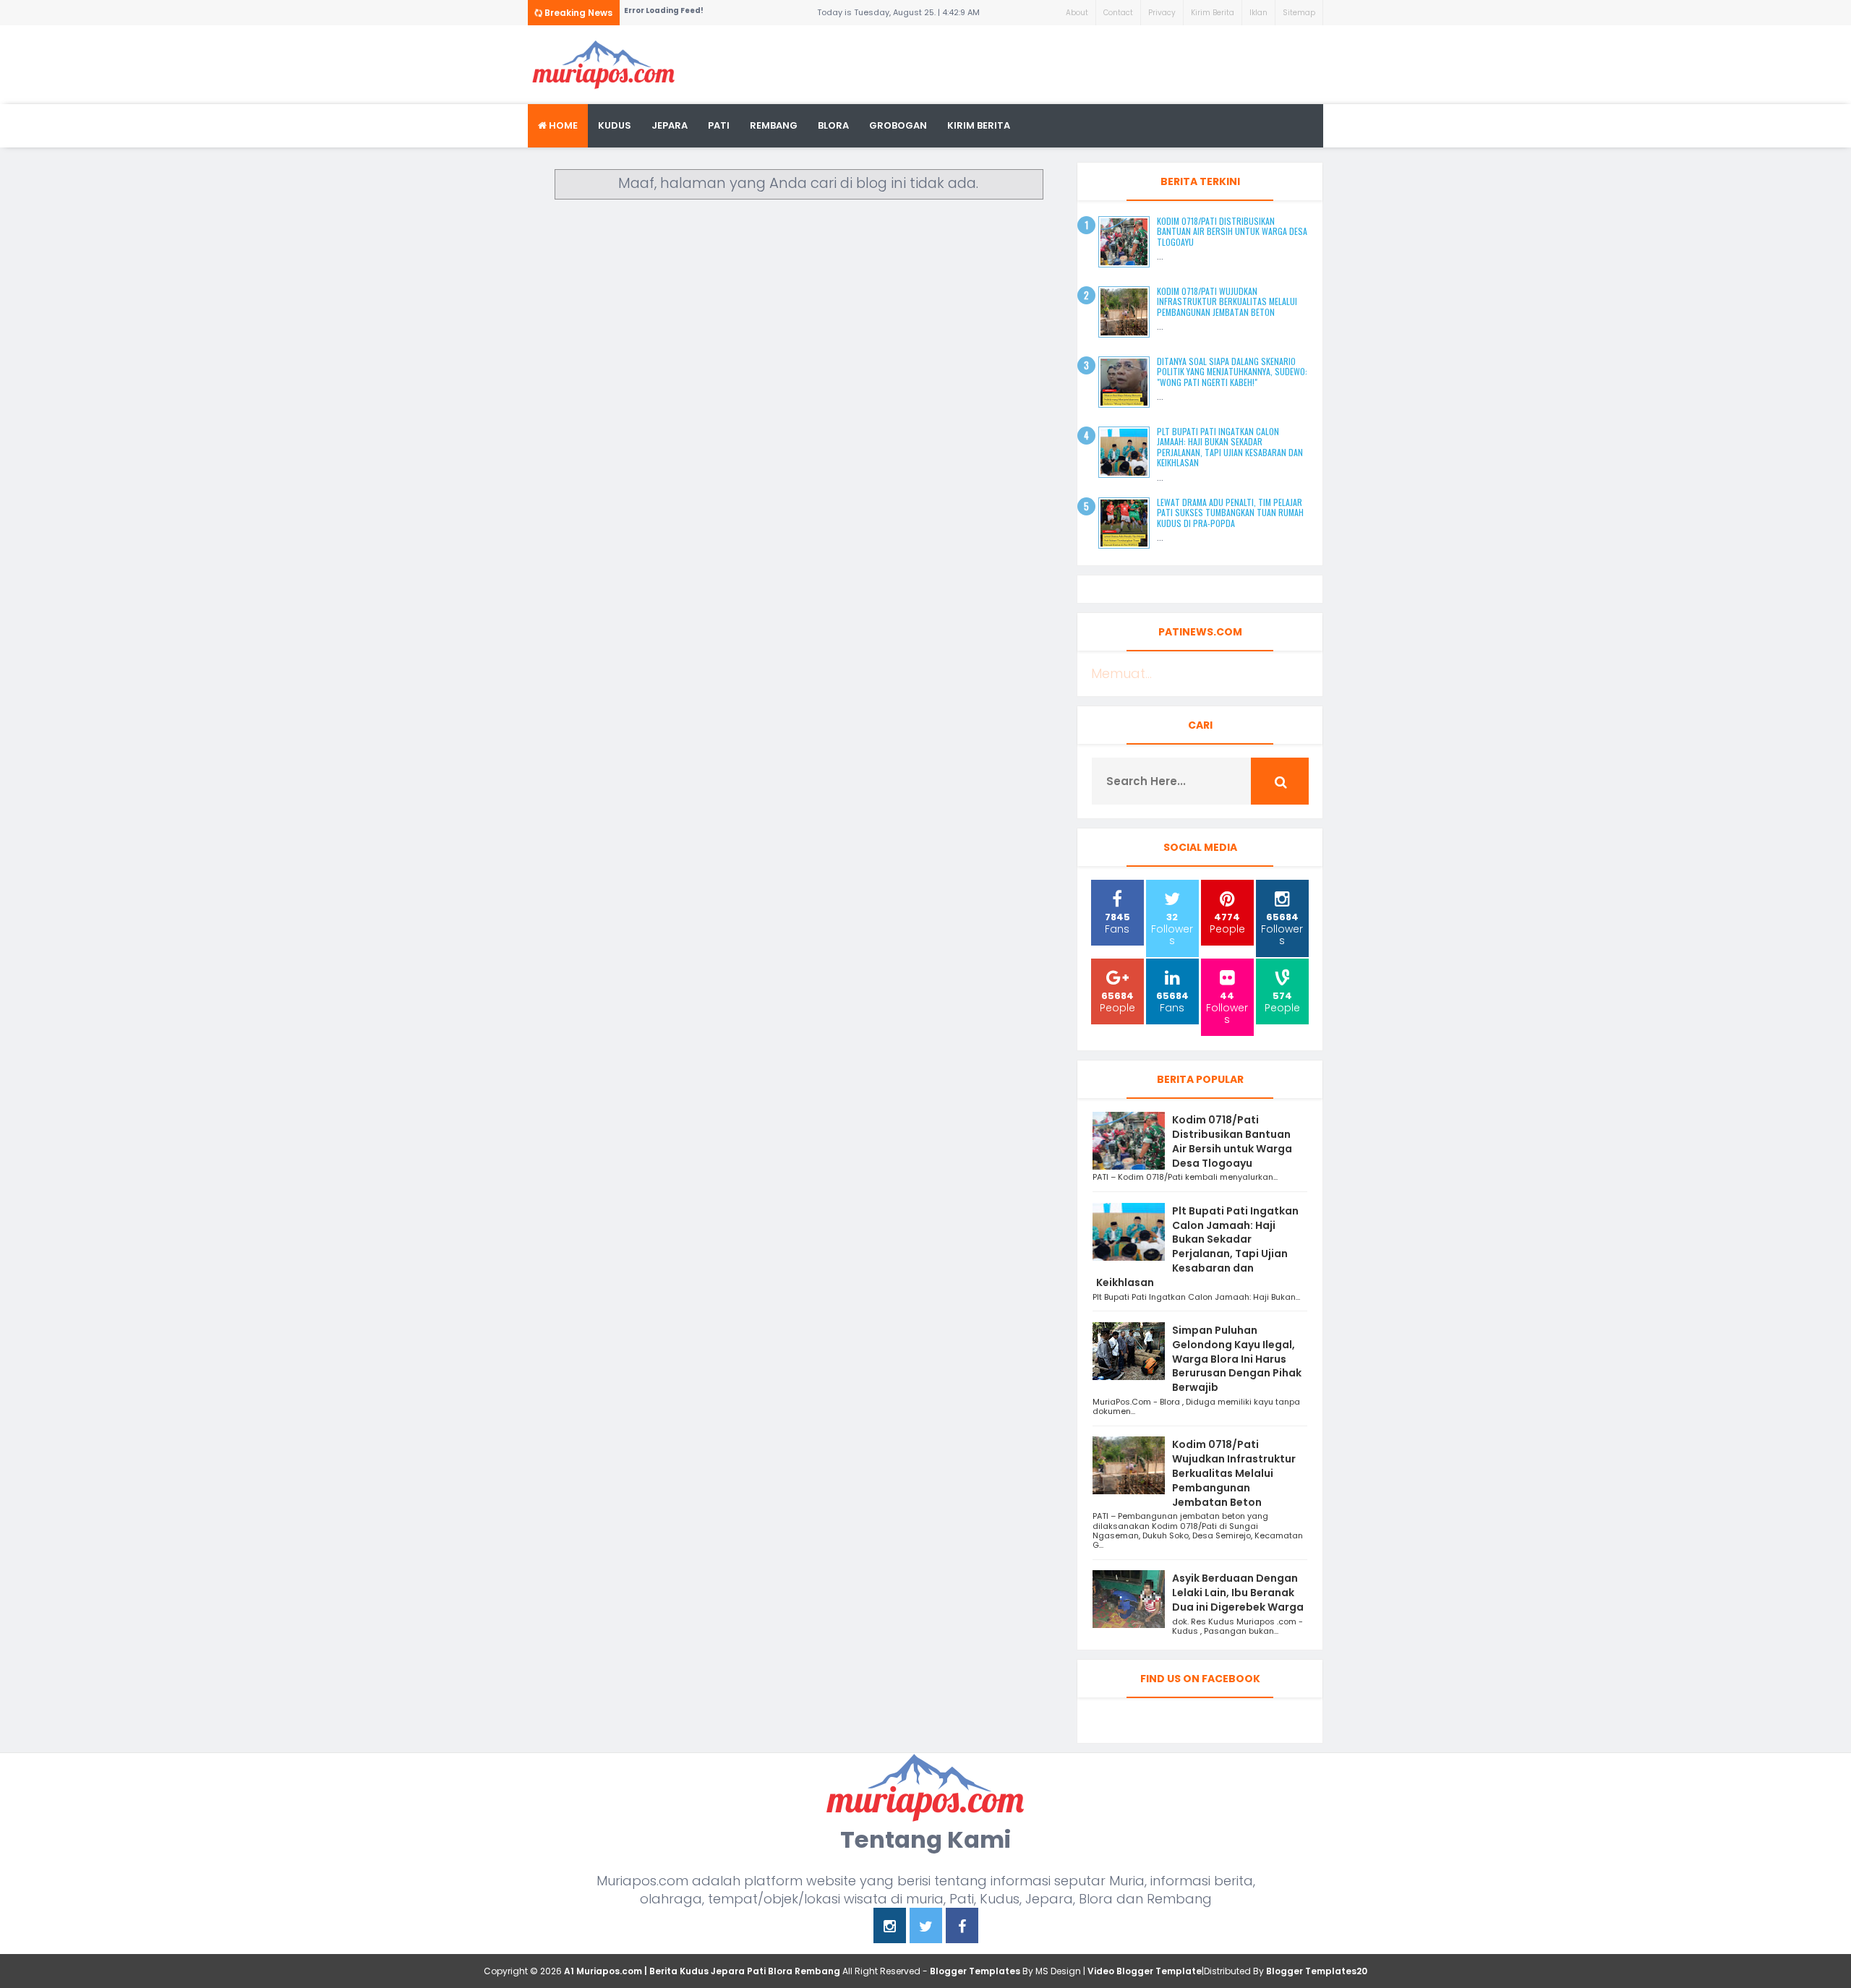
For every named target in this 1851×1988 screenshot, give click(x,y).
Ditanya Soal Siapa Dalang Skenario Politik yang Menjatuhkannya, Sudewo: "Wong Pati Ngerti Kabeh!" (1232, 372)
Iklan (1258, 13)
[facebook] (962, 1928)
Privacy (1162, 13)
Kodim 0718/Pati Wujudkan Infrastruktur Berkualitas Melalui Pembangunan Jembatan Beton (1227, 301)
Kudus (615, 125)
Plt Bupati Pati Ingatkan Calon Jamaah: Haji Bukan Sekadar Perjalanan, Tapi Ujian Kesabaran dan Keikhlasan (1230, 447)
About (1077, 13)
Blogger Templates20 (1317, 1971)
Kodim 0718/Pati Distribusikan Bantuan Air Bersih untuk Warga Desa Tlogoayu (1232, 231)
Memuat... (1121, 673)
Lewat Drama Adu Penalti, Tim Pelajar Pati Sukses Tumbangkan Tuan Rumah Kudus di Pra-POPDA (1230, 513)
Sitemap (1299, 13)
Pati (719, 125)
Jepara (670, 125)
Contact (1118, 13)
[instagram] (890, 1928)
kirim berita (979, 125)
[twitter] (926, 1928)
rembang (774, 125)
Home (562, 125)
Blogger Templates (975, 1971)
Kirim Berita (1213, 13)
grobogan (898, 125)
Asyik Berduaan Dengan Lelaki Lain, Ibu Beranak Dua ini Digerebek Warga (1238, 1593)
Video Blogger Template (1145, 1971)
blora (833, 125)
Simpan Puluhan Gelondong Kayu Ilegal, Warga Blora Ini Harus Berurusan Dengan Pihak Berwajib (1237, 1359)
